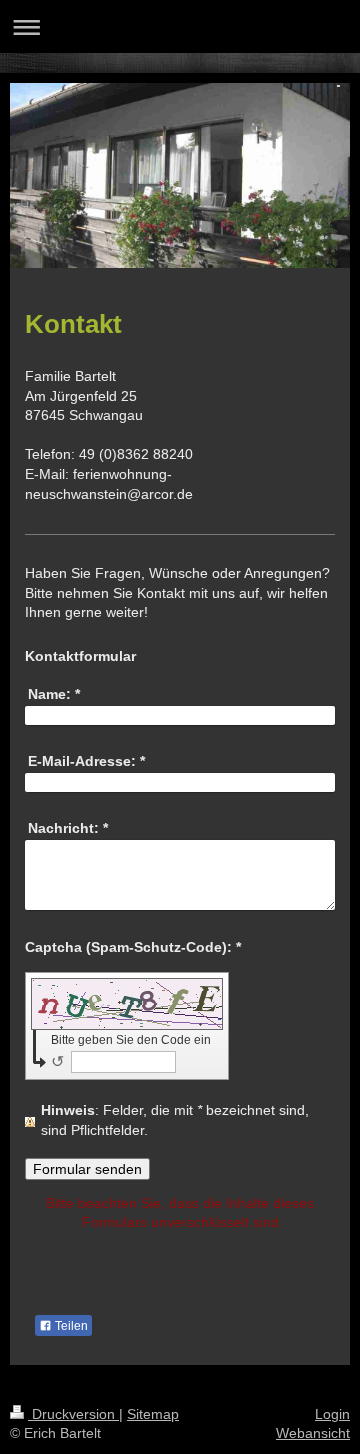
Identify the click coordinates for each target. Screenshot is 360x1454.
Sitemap (153, 1414)
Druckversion (73, 1414)
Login (332, 1414)
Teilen (70, 1326)
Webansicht (313, 1433)
